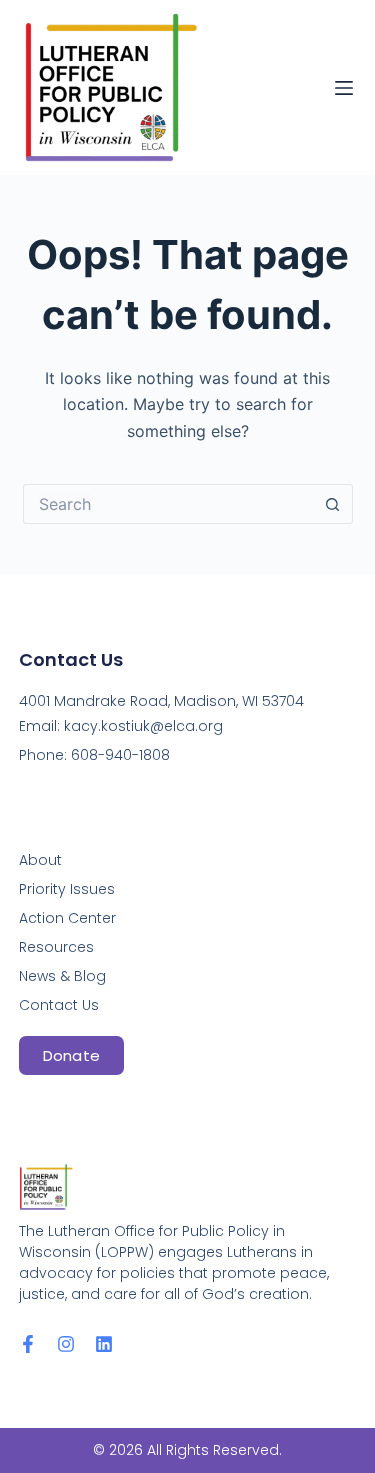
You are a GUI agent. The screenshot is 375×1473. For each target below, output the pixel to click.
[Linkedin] (104, 1344)
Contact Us (59, 1005)
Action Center (67, 918)
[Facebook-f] (28, 1344)
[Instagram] (66, 1344)
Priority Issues (67, 889)
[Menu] (344, 88)
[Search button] (333, 504)
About (40, 860)
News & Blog (62, 976)
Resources (56, 947)
